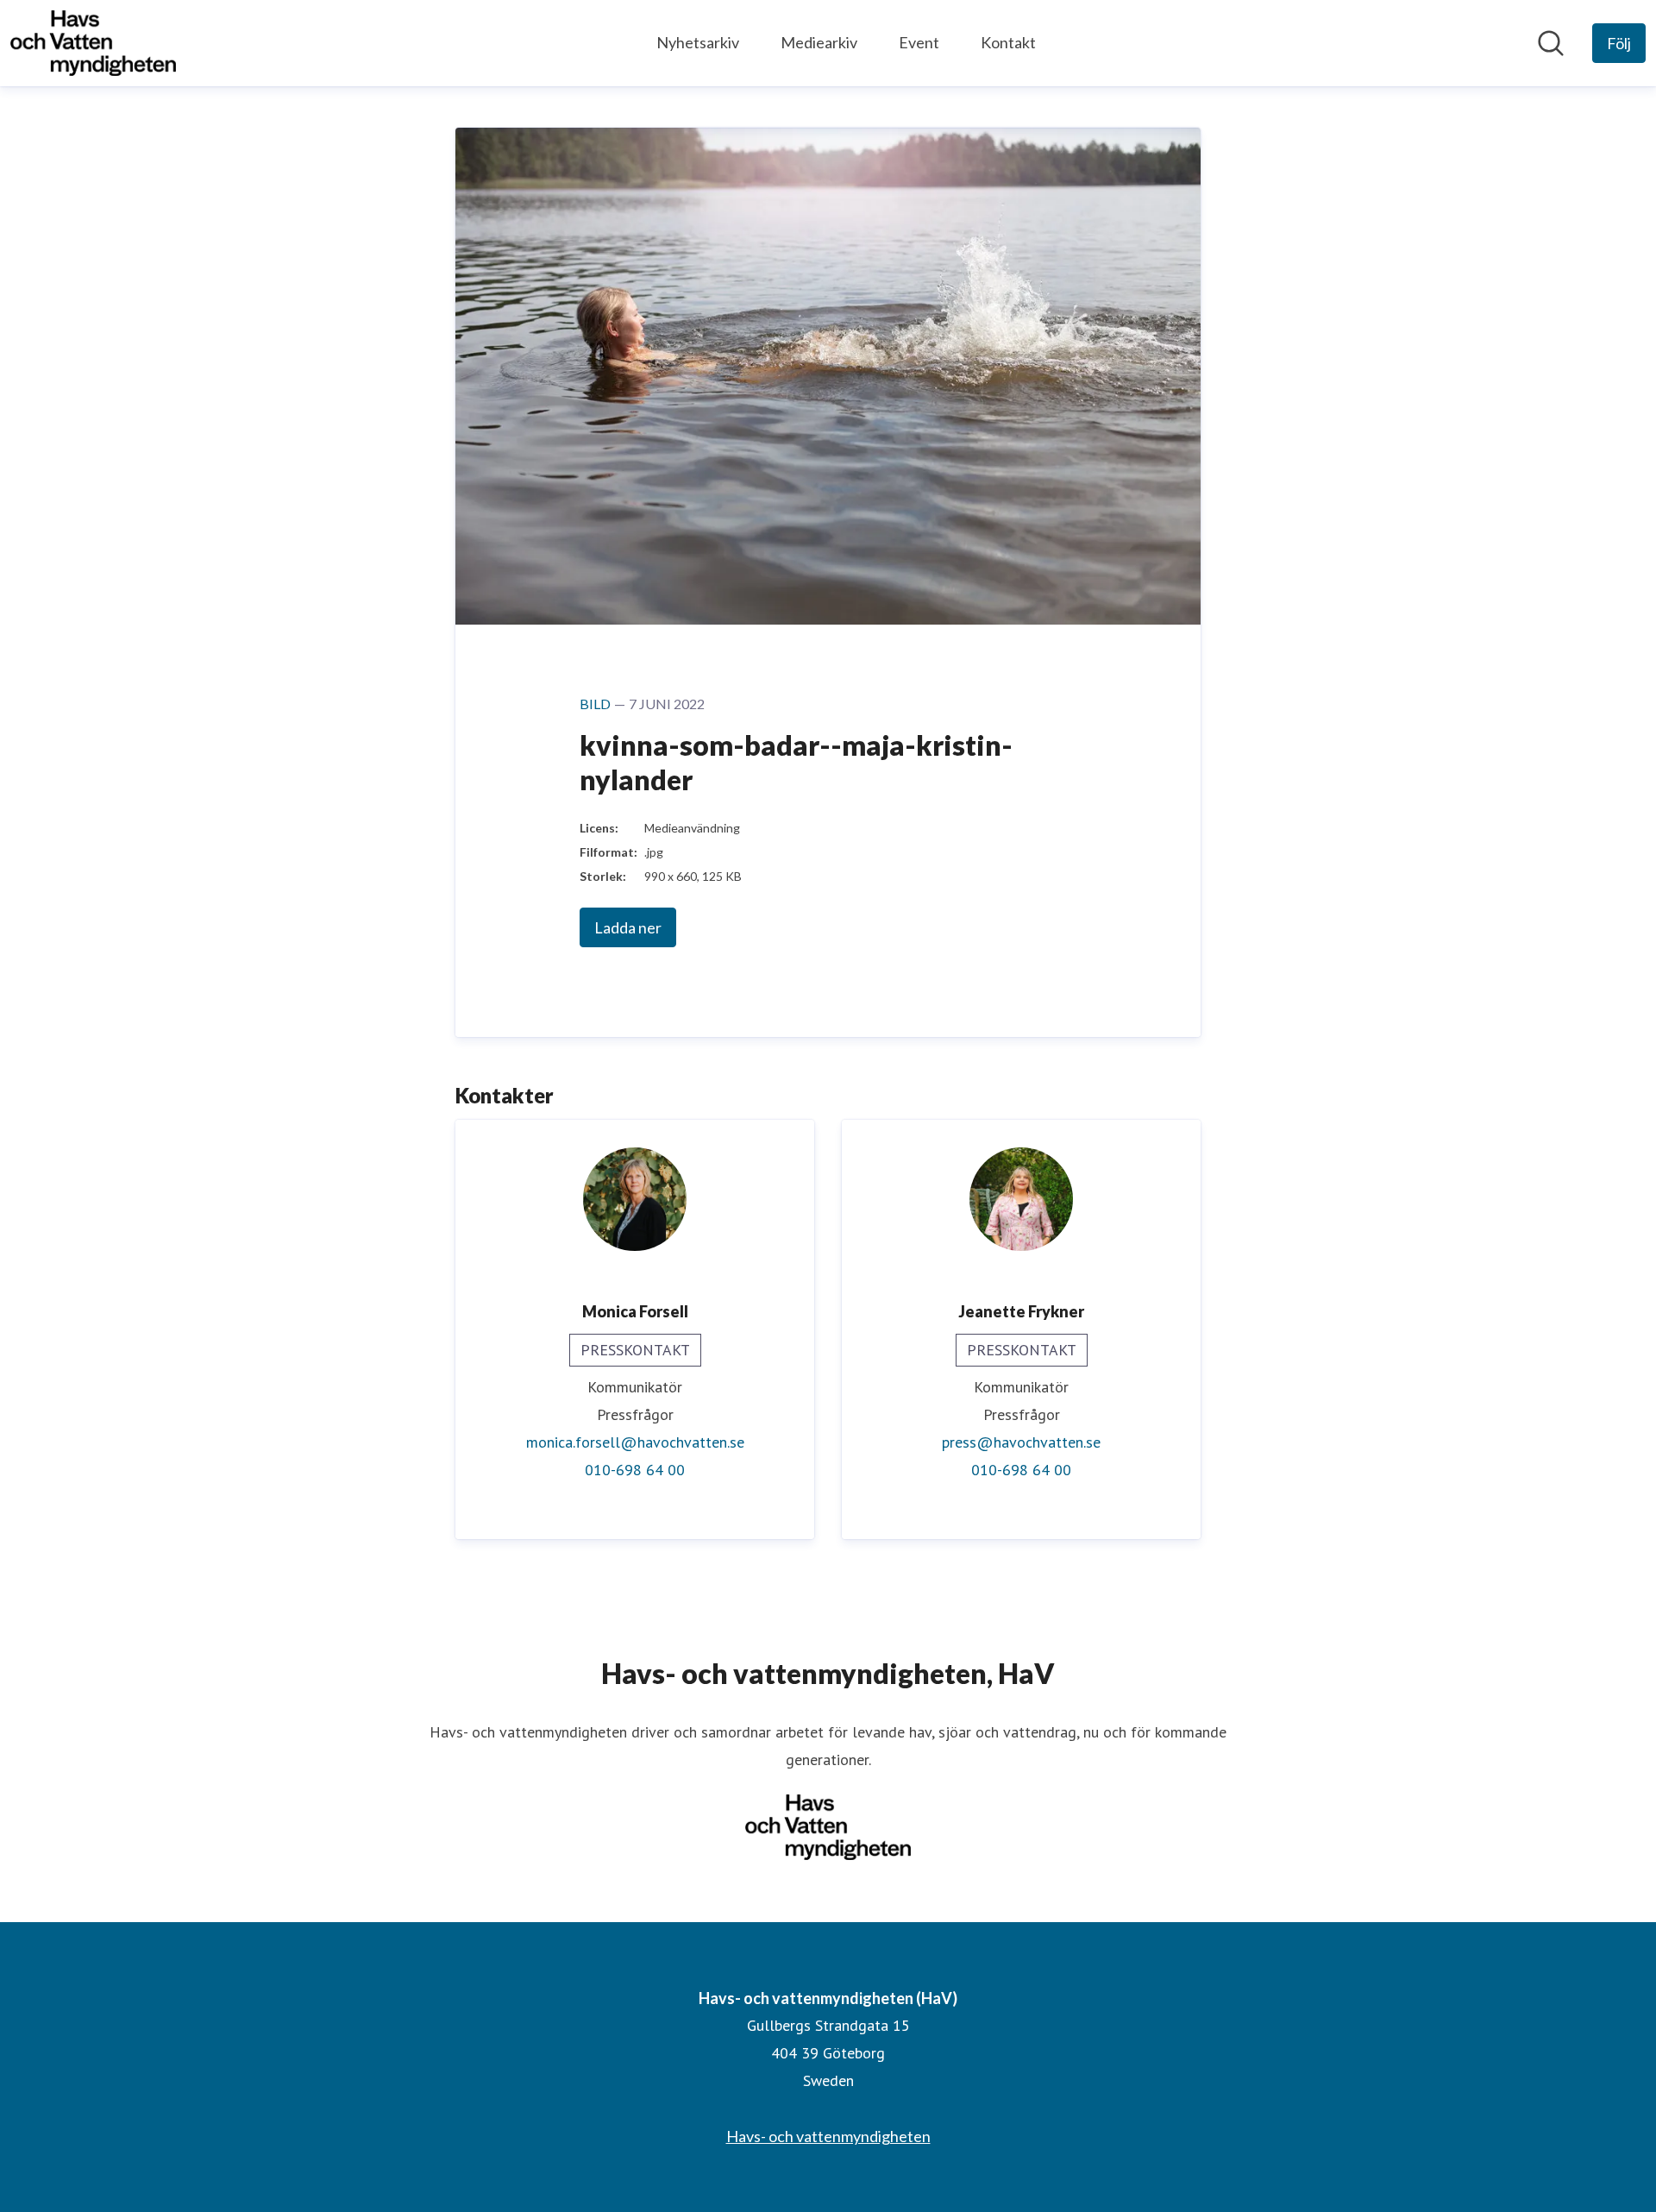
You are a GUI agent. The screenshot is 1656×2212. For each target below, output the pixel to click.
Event (919, 42)
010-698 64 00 (635, 1470)
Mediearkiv (819, 42)
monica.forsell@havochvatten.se (635, 1442)
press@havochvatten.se (1021, 1442)
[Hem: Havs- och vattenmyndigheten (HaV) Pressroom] (93, 43)
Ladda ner (628, 927)
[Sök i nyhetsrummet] (1551, 43)
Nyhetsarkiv (698, 42)
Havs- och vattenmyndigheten (828, 2136)
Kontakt (1008, 42)
